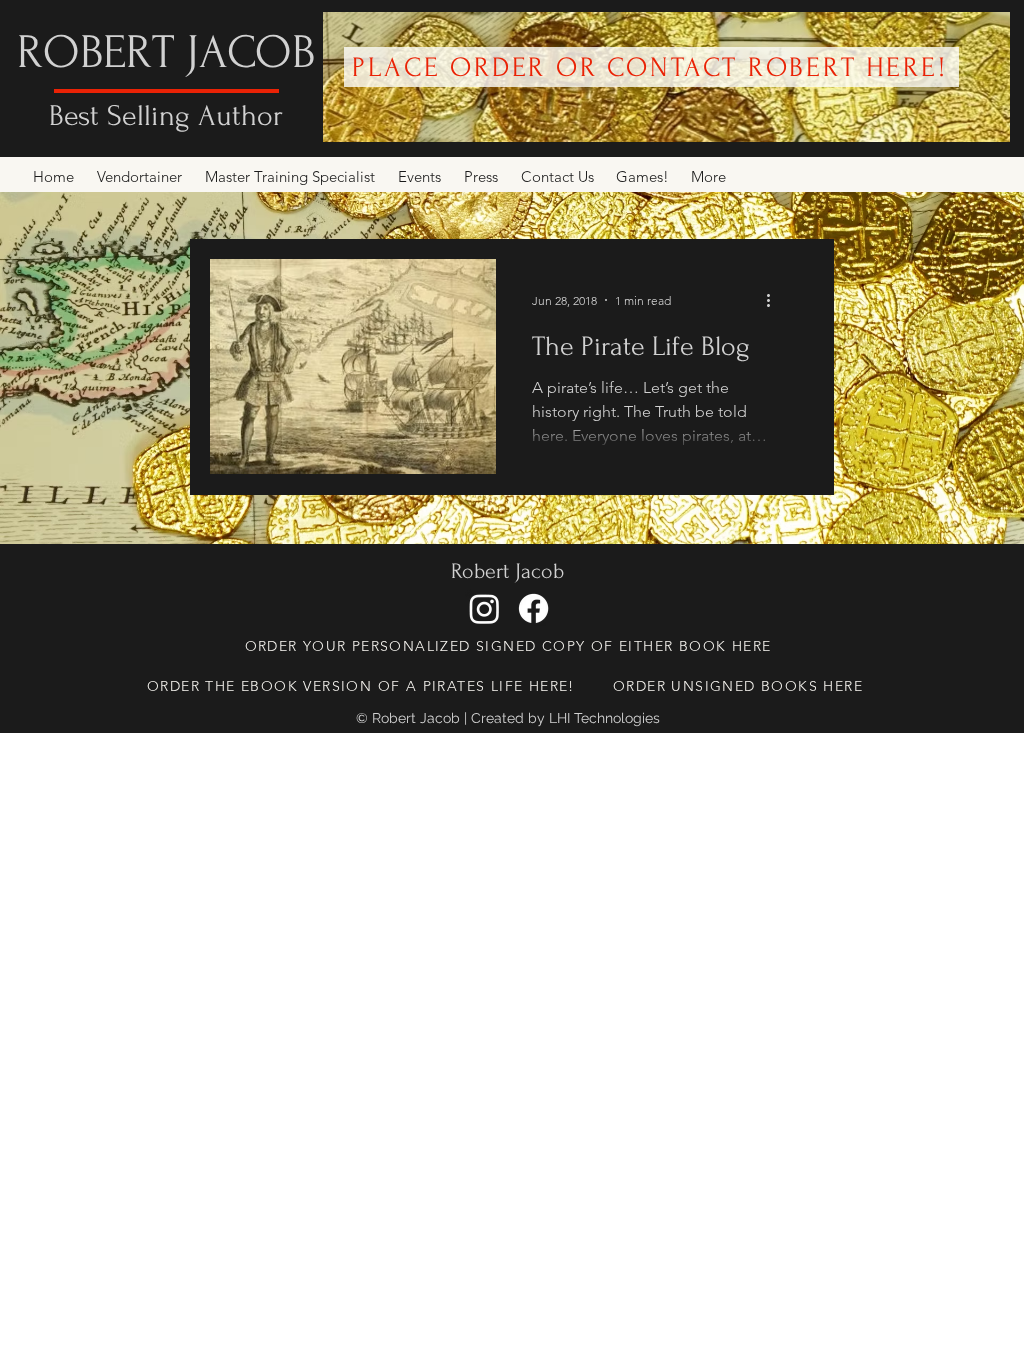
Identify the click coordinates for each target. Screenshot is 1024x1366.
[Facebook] (533, 608)
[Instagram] (484, 608)
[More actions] (775, 300)
